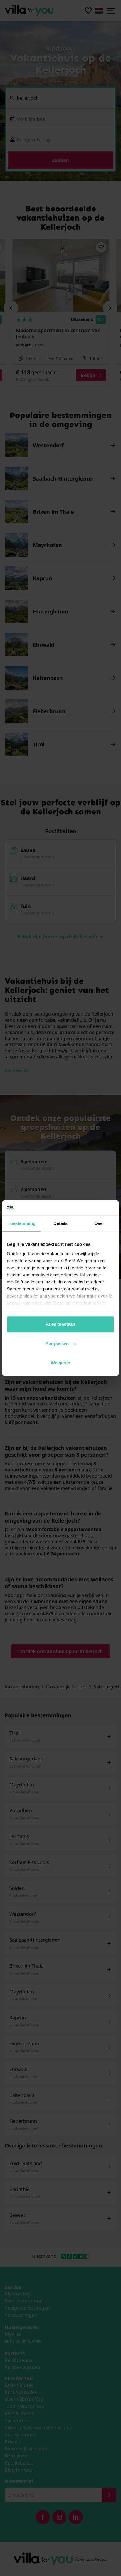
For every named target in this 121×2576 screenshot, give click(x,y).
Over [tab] (99, 1223)
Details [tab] (61, 1223)
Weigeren (61, 1363)
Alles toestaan (60, 1324)
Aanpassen (57, 1344)
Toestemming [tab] (22, 1223)
